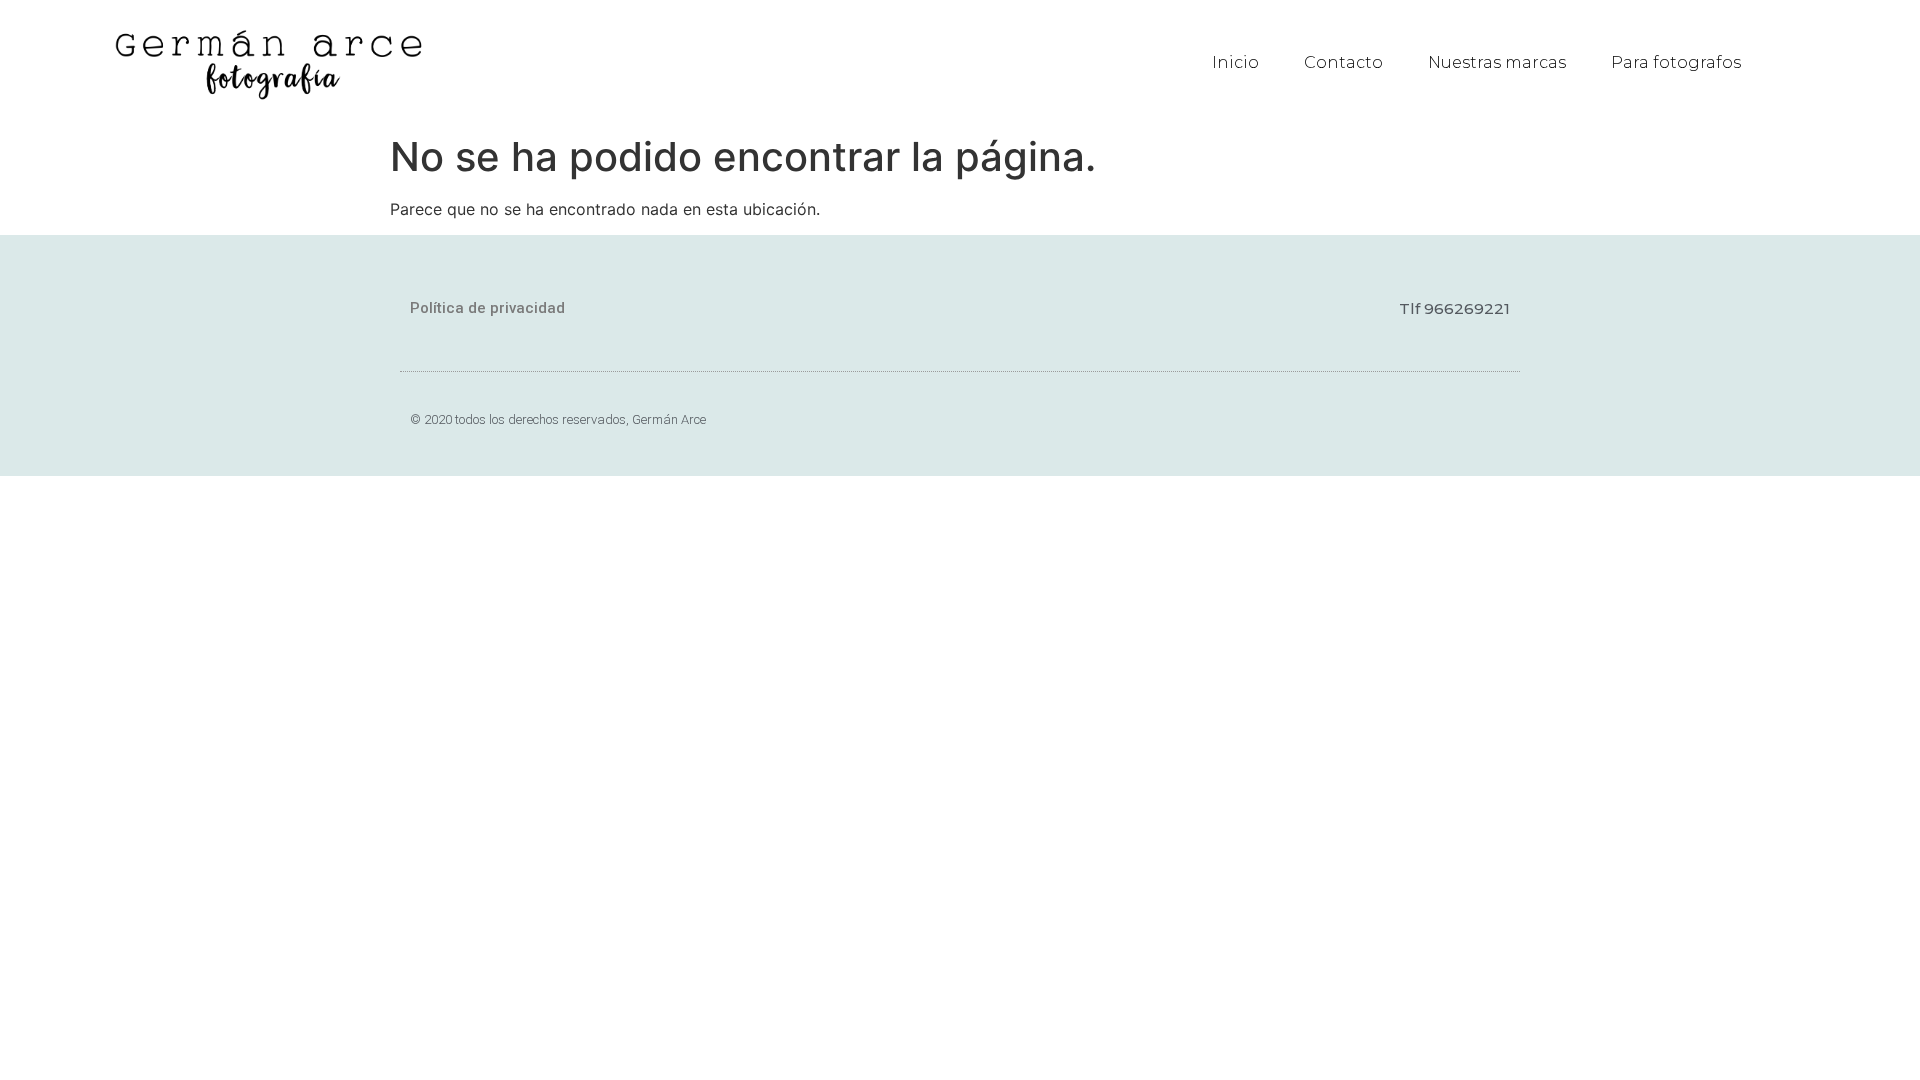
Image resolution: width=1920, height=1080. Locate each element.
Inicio (1235, 62)
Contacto (1343, 62)
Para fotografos (1676, 62)
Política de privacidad (487, 308)
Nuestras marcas (1497, 62)
